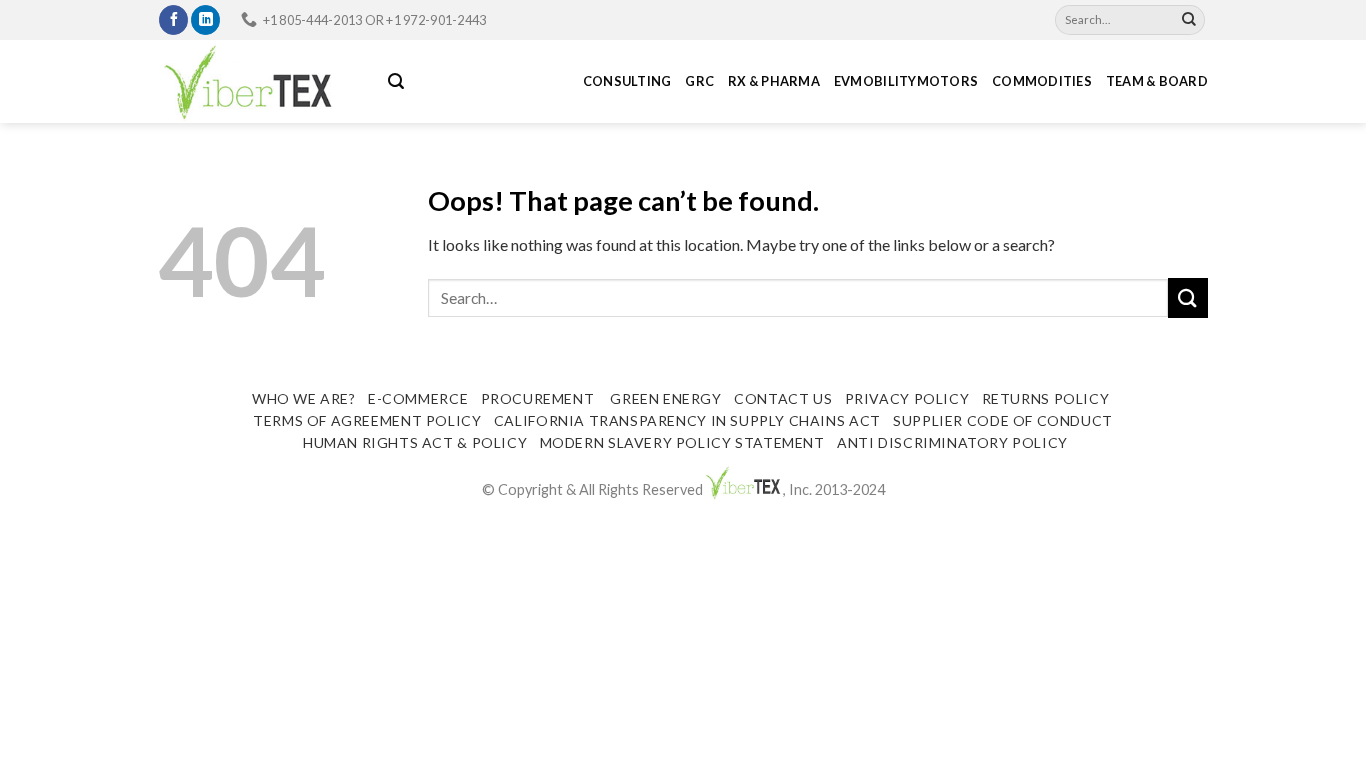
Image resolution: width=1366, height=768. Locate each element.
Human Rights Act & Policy (415, 442)
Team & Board (1157, 81)
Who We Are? (304, 398)
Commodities (1042, 81)
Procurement (538, 398)
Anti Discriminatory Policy (952, 442)
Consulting (627, 81)
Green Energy (664, 398)
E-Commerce (418, 398)
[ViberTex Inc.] (258, 81)
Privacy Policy (907, 398)
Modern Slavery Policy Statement (682, 442)
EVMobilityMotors (906, 81)
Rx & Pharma (774, 81)
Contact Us (783, 398)
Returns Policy (1046, 398)
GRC (699, 81)
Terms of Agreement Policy (367, 420)
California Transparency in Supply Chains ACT (687, 420)
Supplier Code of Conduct (1003, 420)
